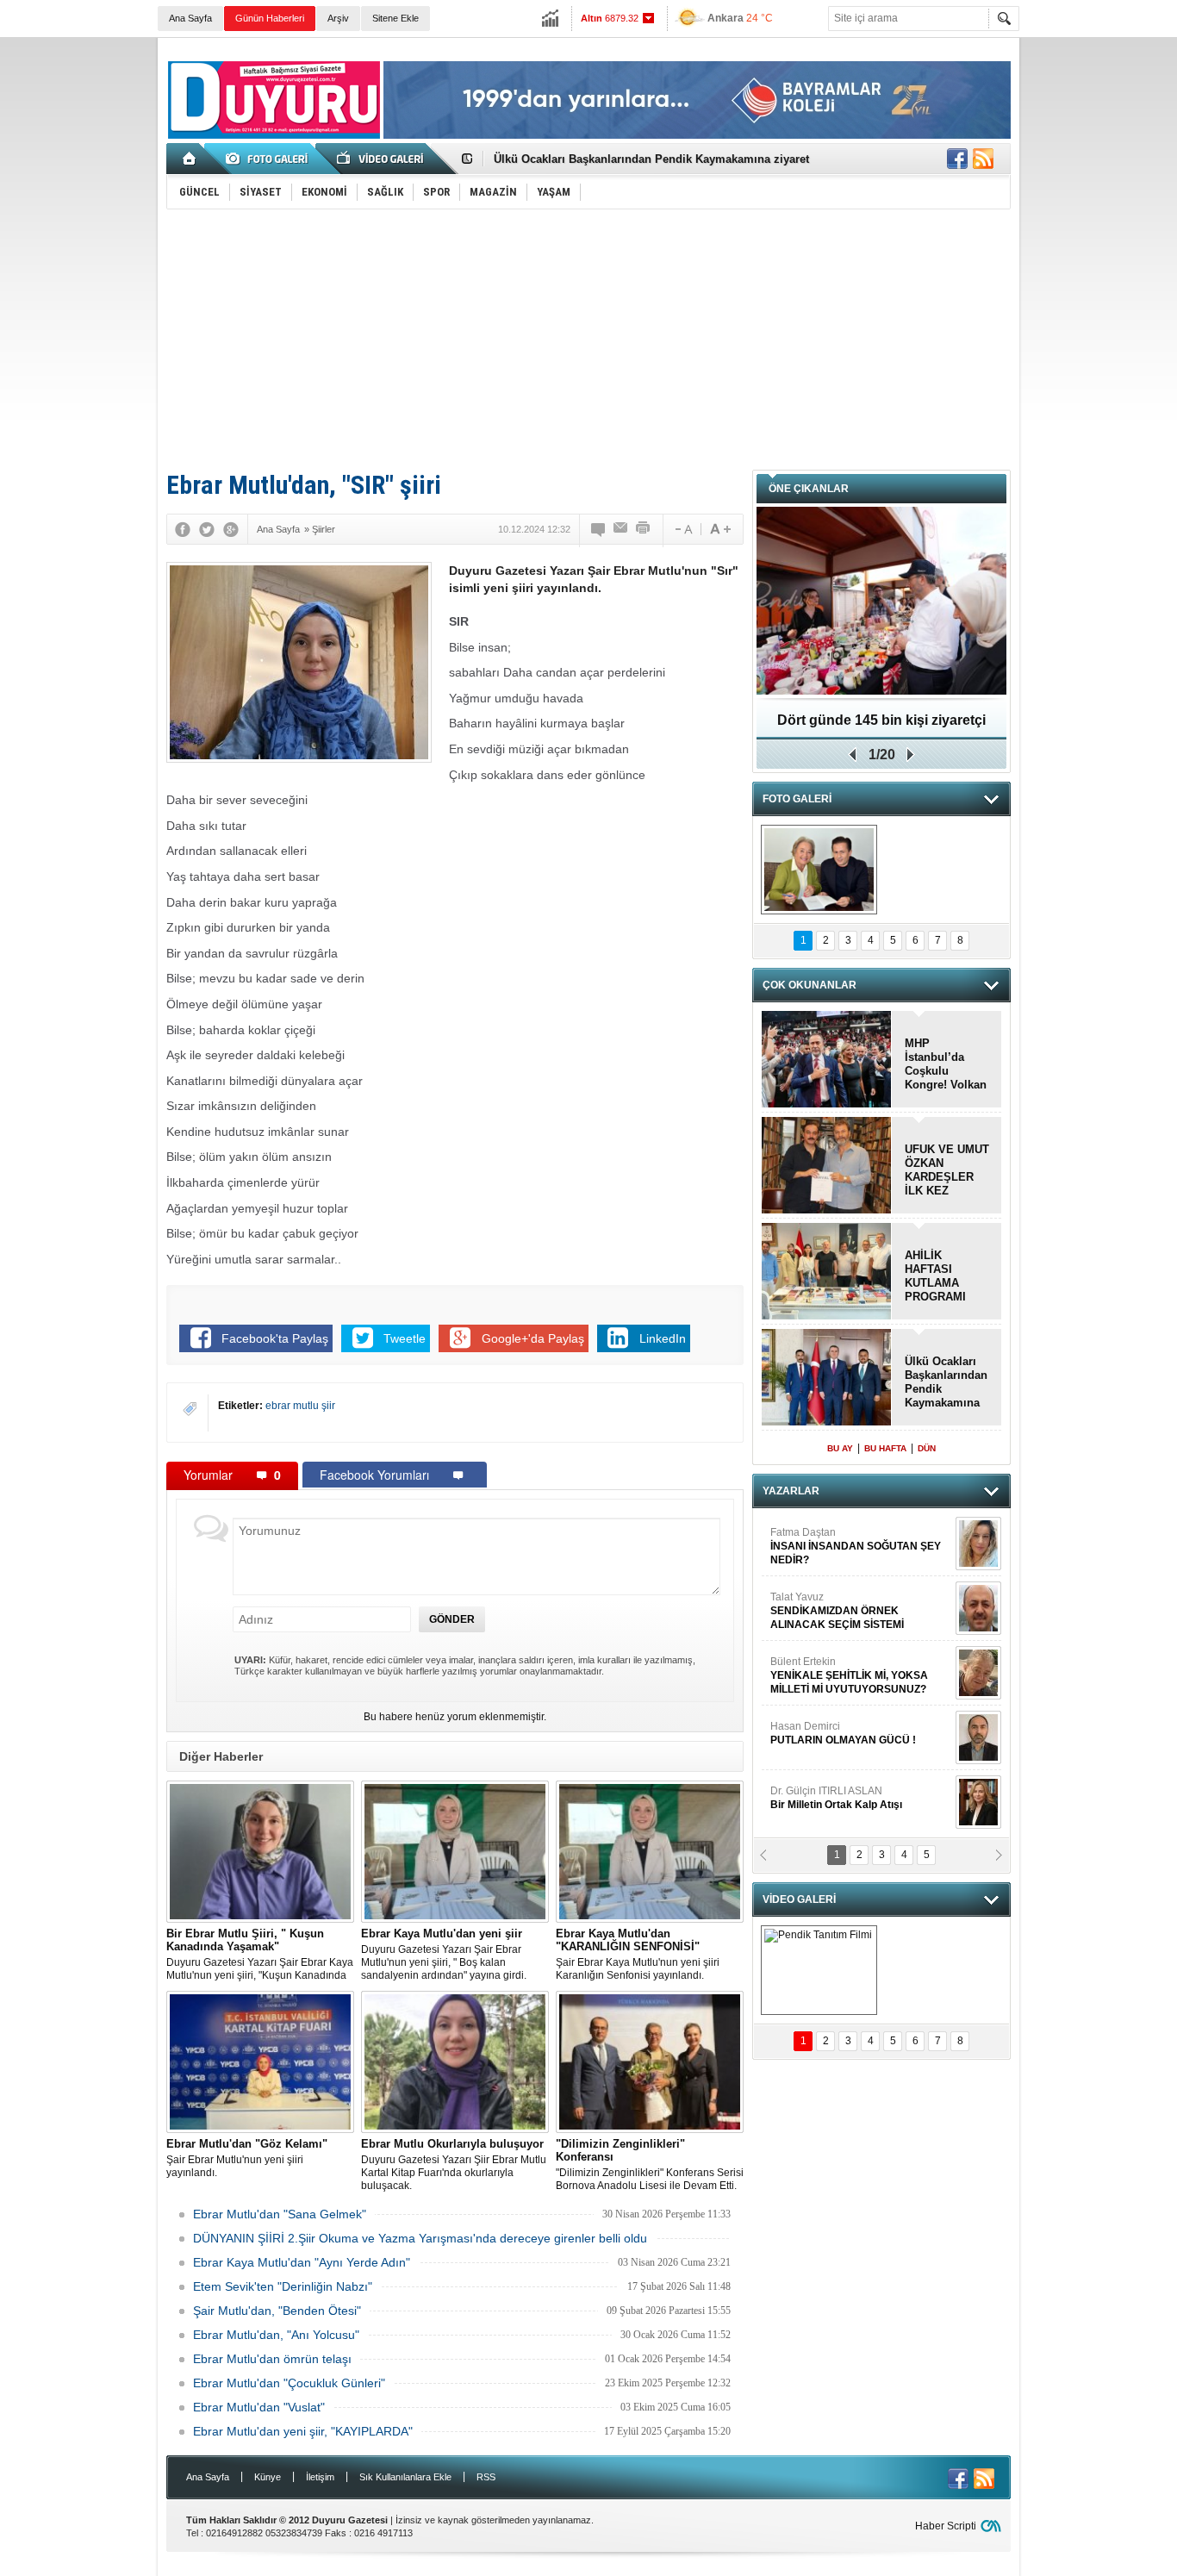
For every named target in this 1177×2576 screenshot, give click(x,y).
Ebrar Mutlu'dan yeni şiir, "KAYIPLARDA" (303, 2431)
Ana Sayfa (190, 18)
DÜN (927, 1448)
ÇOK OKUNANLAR (810, 985)
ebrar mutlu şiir (300, 1406)
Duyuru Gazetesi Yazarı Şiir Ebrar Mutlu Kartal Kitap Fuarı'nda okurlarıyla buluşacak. (454, 2164)
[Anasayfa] (190, 159)
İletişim (320, 2477)
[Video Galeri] (382, 159)
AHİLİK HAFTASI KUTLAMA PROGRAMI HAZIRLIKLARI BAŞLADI (943, 1276)
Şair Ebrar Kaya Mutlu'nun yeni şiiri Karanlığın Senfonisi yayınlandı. (638, 1954)
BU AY (840, 1448)
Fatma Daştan (856, 1536)
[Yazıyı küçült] (682, 529)
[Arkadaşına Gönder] (621, 529)
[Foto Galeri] (270, 159)
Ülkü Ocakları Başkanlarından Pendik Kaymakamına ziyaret (651, 159)
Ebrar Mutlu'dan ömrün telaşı (272, 2359)
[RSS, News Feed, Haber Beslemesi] (983, 159)
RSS (486, 2477)
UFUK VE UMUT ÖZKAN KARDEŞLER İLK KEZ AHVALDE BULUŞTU (947, 1170)
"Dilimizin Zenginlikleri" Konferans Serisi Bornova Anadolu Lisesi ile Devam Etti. (650, 2164)
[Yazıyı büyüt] (720, 529)
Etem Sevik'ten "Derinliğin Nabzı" (283, 2286)
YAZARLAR (791, 1491)
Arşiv (338, 18)
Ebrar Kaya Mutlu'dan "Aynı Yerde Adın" (302, 2262)
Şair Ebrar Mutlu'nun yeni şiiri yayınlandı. (247, 2158)
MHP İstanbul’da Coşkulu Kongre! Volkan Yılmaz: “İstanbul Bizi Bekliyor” (946, 1064)
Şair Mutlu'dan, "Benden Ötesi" (277, 2311)
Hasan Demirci (843, 1723)
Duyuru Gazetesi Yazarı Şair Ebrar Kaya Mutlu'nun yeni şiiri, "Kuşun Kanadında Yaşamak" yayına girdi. (260, 1955)
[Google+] (231, 529)
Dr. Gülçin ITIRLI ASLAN (836, 1787)
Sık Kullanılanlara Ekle (405, 2477)
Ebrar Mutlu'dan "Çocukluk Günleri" (289, 2383)
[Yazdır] (644, 529)
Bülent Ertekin (849, 1665)
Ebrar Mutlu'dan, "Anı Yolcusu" (276, 2335)
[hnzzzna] (819, 870)
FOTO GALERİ (797, 799)
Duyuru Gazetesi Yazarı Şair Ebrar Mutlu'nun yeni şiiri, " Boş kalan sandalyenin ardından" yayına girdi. (444, 1954)
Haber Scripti (946, 2526)
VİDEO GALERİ (799, 1899)
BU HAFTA (885, 1448)
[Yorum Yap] (599, 529)
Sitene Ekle (395, 18)
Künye (268, 2477)
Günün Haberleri (270, 18)
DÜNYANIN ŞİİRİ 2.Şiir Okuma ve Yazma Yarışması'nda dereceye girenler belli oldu (420, 2238)
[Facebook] (183, 529)
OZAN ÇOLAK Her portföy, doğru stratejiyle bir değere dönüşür (882, 726)
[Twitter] (207, 529)
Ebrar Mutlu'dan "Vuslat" (259, 2407)
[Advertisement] (588, 339)
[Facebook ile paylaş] (957, 159)
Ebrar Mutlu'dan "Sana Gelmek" (280, 2214)
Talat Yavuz (837, 1600)
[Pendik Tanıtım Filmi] (819, 1970)
